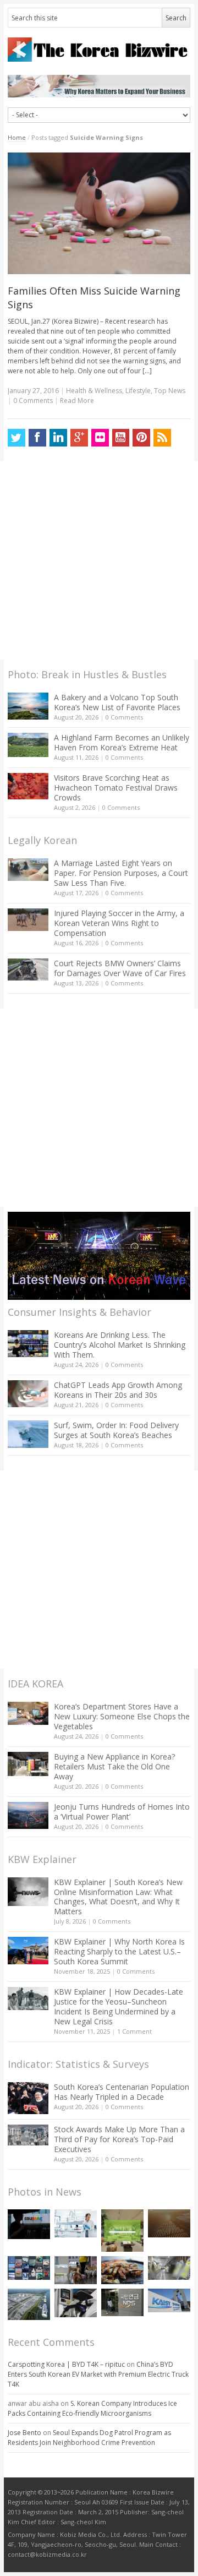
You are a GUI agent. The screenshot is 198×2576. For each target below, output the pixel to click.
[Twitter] (16, 438)
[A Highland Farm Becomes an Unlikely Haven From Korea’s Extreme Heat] (28, 745)
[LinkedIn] (58, 438)
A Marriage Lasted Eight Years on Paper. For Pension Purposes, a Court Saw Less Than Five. (121, 873)
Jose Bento (24, 2433)
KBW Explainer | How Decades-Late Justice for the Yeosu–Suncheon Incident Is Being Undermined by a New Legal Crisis (119, 2006)
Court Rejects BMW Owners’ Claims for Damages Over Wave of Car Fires (120, 968)
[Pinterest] (141, 438)
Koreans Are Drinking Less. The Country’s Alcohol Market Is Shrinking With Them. (120, 1345)
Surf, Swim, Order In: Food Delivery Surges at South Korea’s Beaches (116, 1430)
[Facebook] (37, 438)
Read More (77, 401)
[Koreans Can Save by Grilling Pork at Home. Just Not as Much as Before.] (122, 2270)
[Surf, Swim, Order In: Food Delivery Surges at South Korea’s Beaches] (28, 1434)
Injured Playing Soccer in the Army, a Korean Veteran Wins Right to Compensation (119, 923)
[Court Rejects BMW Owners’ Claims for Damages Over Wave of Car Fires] (28, 970)
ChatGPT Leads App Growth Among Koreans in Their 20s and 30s (118, 1390)
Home (17, 137)
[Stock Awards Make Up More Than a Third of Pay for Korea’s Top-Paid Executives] (28, 2135)
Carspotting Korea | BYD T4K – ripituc (66, 2364)
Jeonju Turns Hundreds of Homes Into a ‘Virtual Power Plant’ (122, 1812)
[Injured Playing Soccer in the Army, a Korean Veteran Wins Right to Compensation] (28, 920)
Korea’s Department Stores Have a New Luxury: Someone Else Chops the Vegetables (122, 1716)
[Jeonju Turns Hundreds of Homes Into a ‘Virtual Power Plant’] (28, 1815)
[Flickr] (100, 438)
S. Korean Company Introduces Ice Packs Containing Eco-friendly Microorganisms (92, 2408)
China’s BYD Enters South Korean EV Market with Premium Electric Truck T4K (98, 2374)
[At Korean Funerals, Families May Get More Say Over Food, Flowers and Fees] (169, 2268)
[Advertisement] (99, 560)
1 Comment (134, 2031)
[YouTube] (121, 438)
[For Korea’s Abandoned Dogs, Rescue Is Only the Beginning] (76, 2270)
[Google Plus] (79, 438)
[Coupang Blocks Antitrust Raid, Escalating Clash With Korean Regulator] (29, 2224)
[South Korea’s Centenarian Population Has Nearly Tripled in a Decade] (28, 2098)
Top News (170, 391)
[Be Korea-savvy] (99, 49)
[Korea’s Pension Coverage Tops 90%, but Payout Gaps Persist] (122, 2302)
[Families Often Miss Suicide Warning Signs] (99, 214)
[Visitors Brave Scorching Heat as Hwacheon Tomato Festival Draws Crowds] (28, 786)
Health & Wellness (94, 391)
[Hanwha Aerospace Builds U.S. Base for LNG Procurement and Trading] (29, 2304)
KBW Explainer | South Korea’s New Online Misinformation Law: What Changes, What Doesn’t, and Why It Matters (118, 1897)
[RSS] (162, 438)
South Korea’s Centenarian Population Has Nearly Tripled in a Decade (122, 2092)
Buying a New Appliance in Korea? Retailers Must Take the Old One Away (114, 1766)
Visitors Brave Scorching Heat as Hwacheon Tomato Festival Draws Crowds (116, 788)
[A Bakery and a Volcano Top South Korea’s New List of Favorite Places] (28, 706)
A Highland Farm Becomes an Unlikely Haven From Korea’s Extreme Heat (122, 742)
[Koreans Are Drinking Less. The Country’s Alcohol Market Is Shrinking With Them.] (28, 1344)
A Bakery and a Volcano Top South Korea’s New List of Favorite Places (117, 702)
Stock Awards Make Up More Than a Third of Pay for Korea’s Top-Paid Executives (119, 2139)
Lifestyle (138, 391)
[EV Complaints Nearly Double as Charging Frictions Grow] (76, 2303)
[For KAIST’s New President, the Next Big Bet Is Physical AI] (169, 2300)
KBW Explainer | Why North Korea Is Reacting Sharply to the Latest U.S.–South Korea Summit (119, 1951)
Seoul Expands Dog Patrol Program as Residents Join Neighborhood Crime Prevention (89, 2438)
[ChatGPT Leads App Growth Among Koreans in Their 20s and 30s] (28, 1394)
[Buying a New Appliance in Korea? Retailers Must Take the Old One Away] (28, 1764)
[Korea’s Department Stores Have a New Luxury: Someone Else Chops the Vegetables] (28, 1714)
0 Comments (124, 717)
